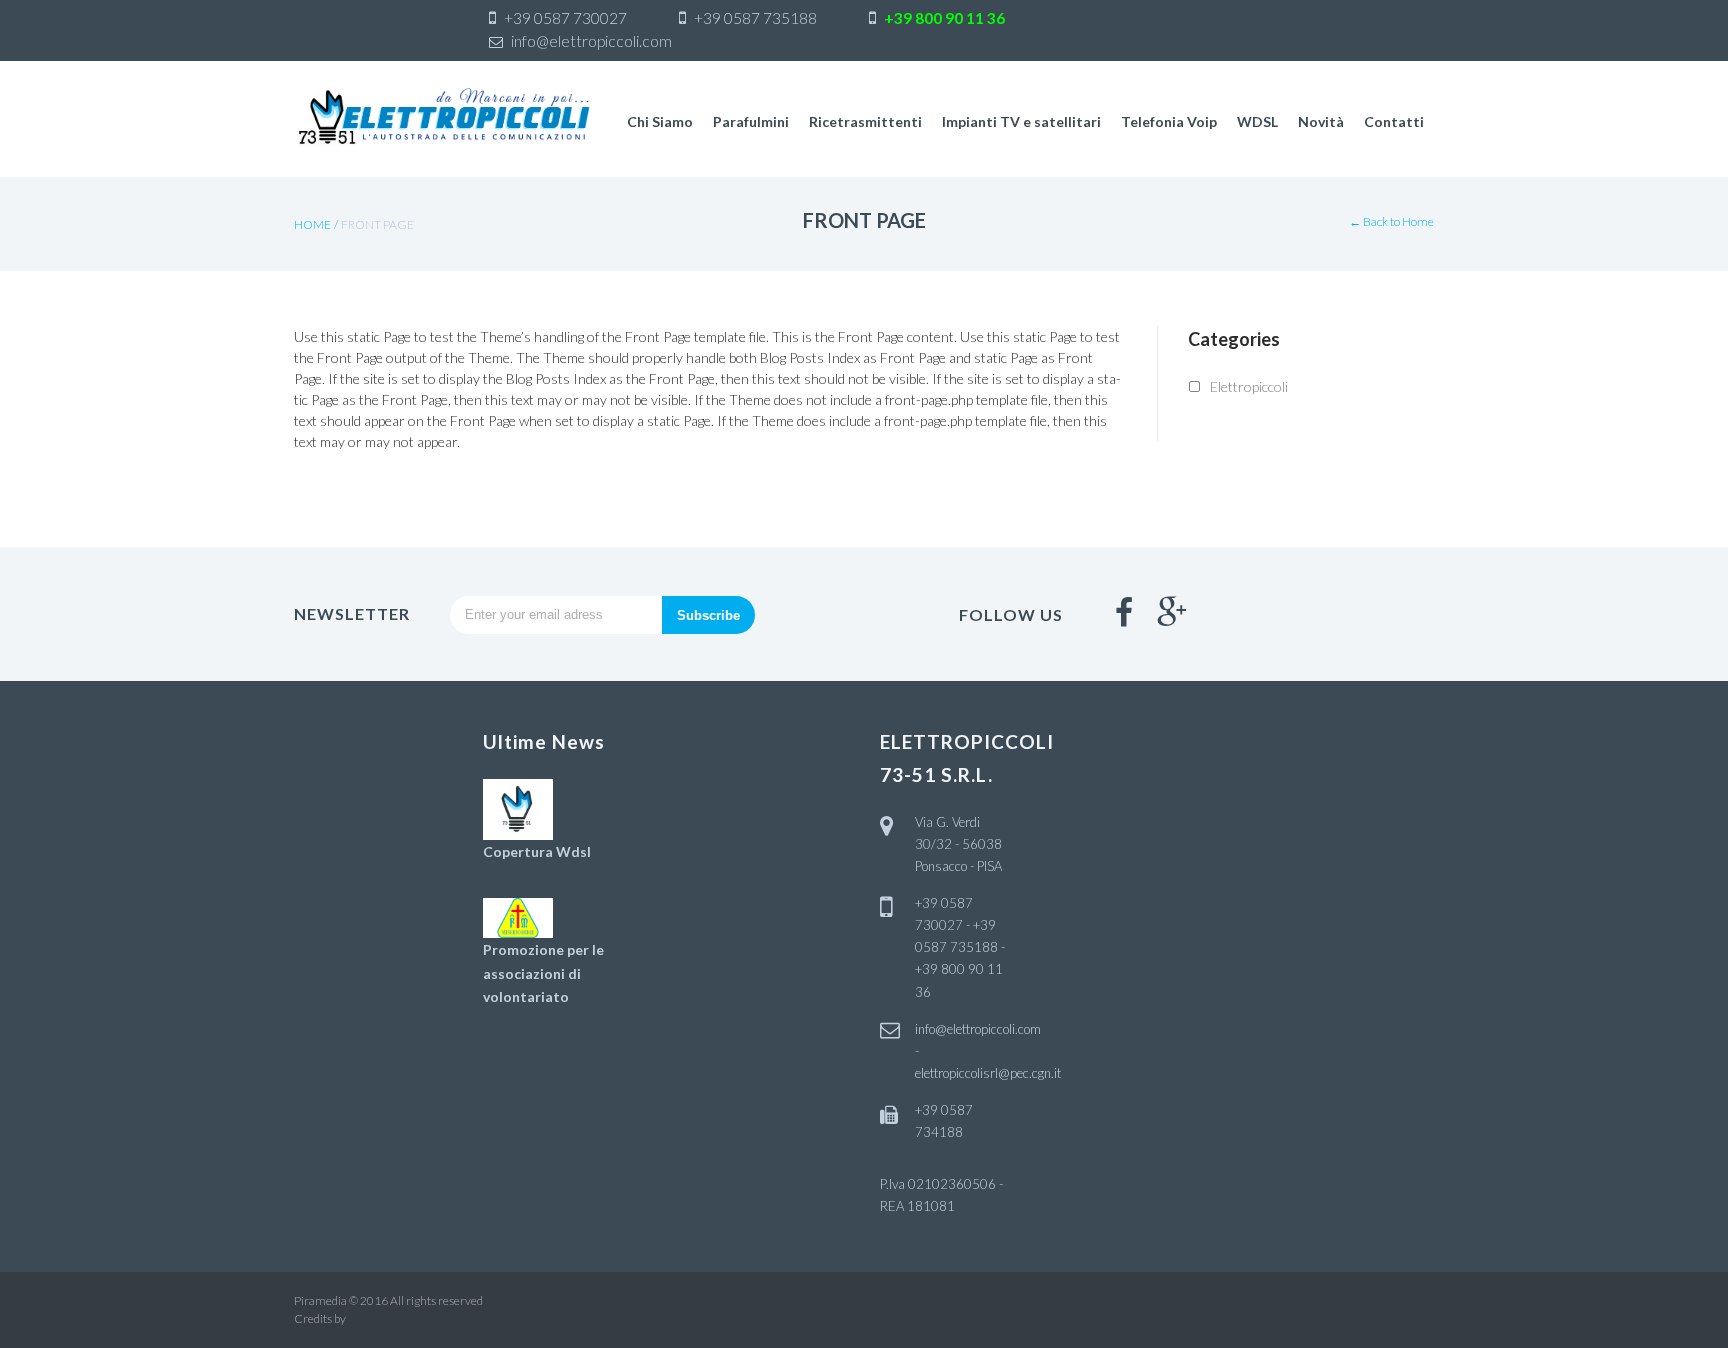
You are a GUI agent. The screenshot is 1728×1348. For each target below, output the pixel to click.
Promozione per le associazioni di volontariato (543, 973)
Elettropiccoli (1249, 386)
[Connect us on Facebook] (1124, 612)
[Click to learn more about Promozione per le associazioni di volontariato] (518, 916)
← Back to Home (1391, 221)
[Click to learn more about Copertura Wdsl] (518, 807)
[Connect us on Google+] (1172, 612)
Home (312, 224)
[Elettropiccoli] (444, 116)
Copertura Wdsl (537, 851)
